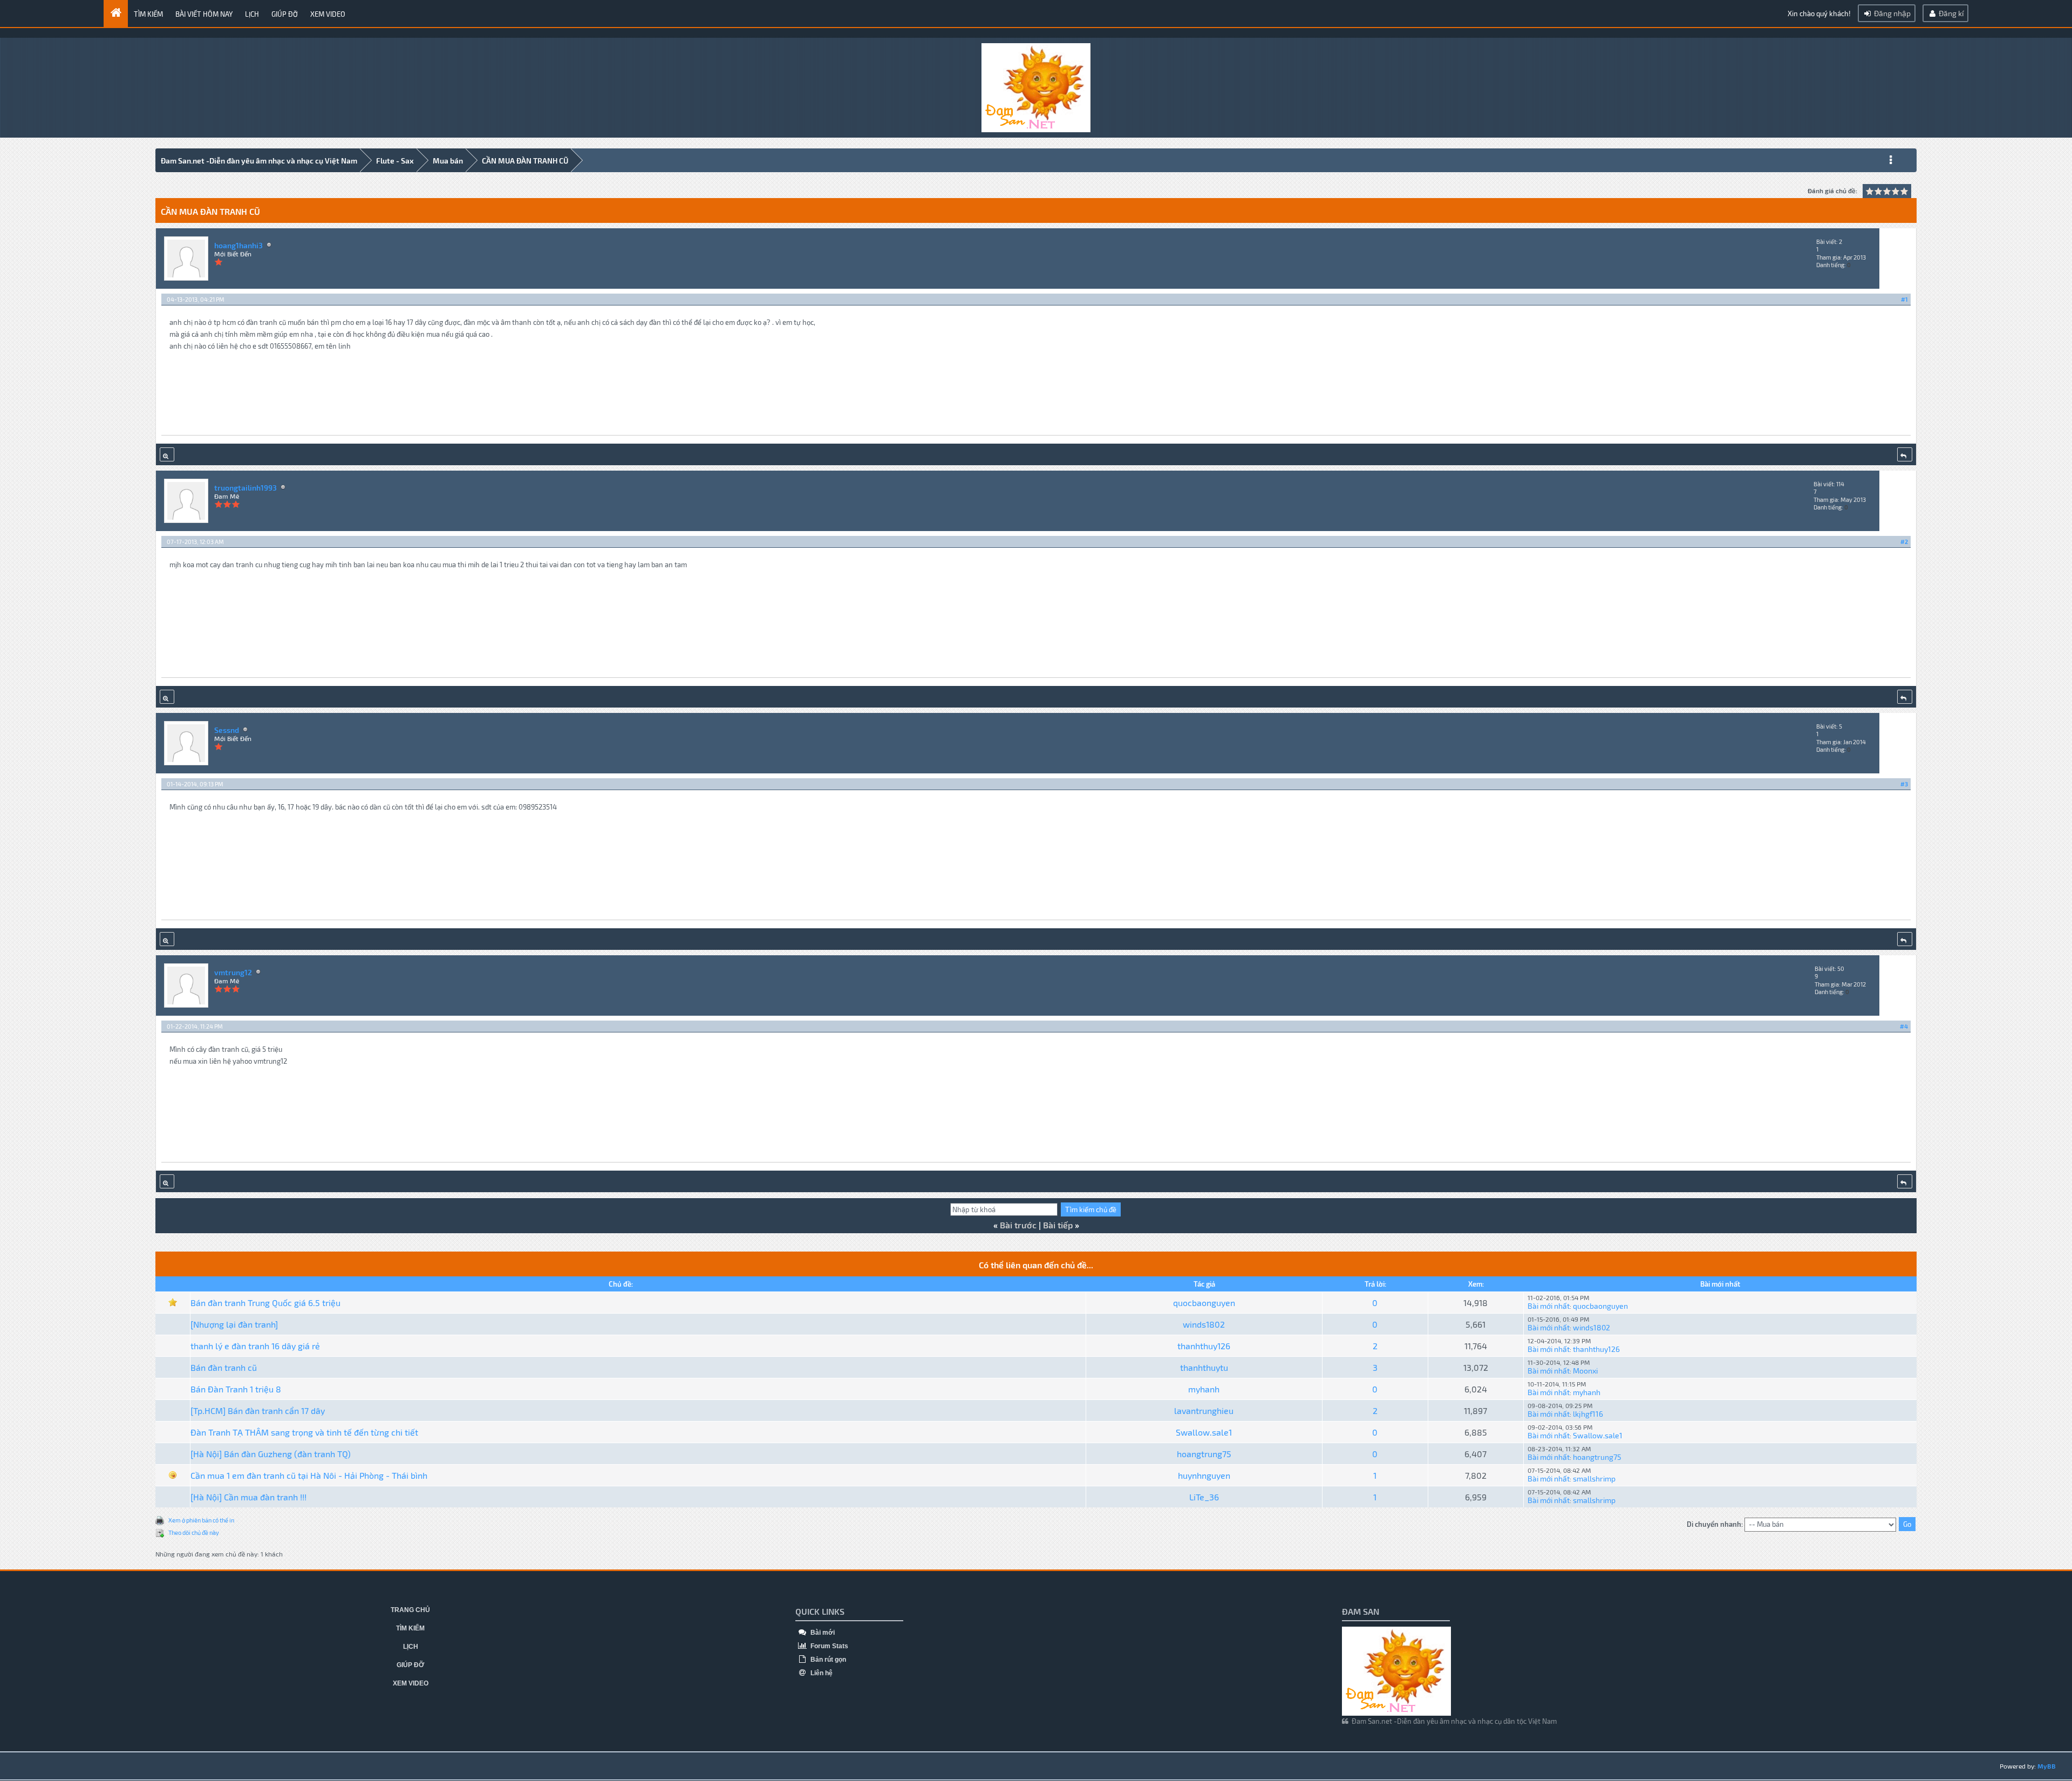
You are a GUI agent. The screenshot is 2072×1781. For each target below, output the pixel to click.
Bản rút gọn (827, 1660)
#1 (1904, 299)
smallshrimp (1594, 1478)
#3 (1904, 784)
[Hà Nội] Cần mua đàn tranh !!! (248, 1497)
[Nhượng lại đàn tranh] (234, 1324)
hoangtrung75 (1204, 1454)
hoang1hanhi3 (238, 245)
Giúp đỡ (285, 14)
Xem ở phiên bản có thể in (201, 1520)
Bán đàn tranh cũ (224, 1367)
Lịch (252, 14)
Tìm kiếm (148, 14)
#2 (1904, 542)
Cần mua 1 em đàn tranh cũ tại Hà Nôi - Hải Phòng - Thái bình (309, 1475)
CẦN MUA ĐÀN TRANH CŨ (525, 161)
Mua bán (448, 161)
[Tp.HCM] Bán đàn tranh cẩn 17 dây (258, 1410)
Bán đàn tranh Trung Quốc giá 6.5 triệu (265, 1303)
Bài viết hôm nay (204, 14)
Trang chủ (410, 1610)
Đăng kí (1950, 13)
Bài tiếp (1058, 1225)
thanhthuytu (1204, 1367)
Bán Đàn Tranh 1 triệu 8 (236, 1389)
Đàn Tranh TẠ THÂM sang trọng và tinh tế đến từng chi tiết (304, 1432)
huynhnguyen (1204, 1475)
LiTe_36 (1204, 1497)
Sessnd (227, 730)
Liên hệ (821, 1673)
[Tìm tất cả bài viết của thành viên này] (167, 454)
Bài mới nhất (1549, 1306)
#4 (1904, 1026)
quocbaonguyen (1204, 1303)
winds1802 (1204, 1324)
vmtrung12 (233, 972)
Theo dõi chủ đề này (194, 1532)
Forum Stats (829, 1646)
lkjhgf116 (1588, 1414)
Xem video (328, 14)
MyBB (2047, 1766)
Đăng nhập (1892, 13)
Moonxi (1585, 1371)
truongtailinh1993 (246, 488)
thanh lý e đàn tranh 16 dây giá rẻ (255, 1346)
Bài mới (822, 1633)
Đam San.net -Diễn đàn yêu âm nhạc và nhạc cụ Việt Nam (259, 161)
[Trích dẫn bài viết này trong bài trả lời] (1905, 454)
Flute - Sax (395, 161)
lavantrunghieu (1204, 1410)
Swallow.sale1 (1204, 1432)
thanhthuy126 (1204, 1346)
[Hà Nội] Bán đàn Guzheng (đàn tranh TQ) (271, 1454)
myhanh (1204, 1389)
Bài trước (1018, 1225)
